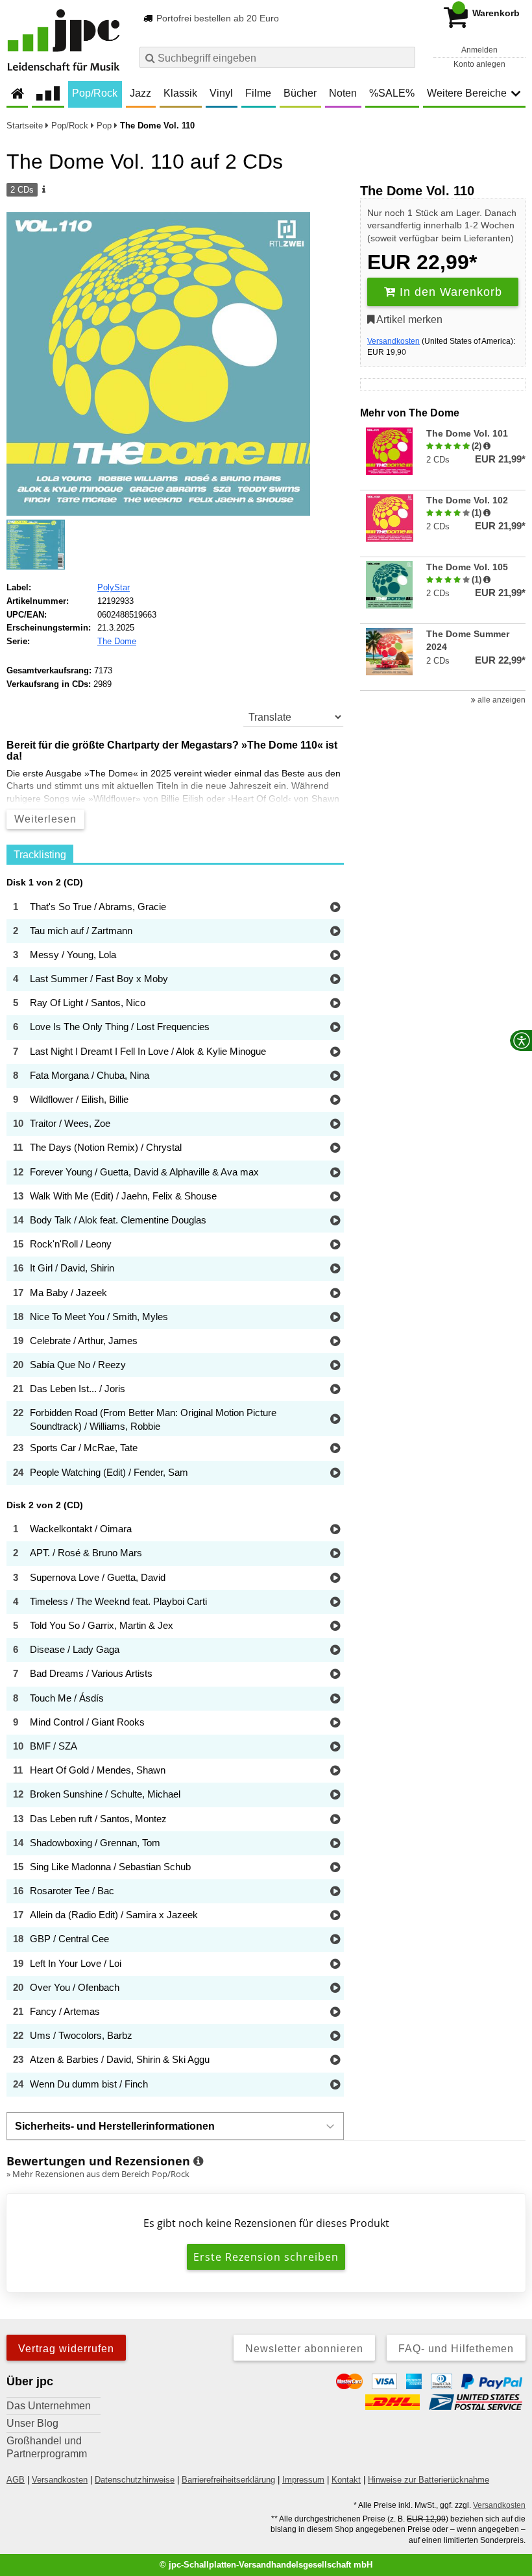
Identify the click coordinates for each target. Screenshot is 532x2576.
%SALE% (392, 93)
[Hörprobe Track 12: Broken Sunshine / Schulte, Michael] (335, 1795)
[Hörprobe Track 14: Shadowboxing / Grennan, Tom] (335, 1844)
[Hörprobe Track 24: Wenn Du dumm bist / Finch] (335, 2085)
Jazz (140, 93)
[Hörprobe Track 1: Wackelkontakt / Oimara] (335, 1530)
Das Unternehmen (49, 2406)
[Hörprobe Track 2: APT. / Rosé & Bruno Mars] (335, 1554)
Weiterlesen (45, 819)
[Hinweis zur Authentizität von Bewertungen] (487, 446)
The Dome (117, 641)
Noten (343, 93)
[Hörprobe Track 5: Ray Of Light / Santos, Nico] (335, 1004)
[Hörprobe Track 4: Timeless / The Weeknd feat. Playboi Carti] (335, 1603)
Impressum (303, 2480)
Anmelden (479, 50)
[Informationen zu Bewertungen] (198, 2161)
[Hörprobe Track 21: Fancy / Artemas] (335, 2013)
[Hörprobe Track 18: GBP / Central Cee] (335, 1940)
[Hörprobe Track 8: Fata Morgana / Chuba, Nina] (335, 1077)
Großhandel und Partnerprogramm (47, 2447)
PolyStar (114, 587)
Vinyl (221, 93)
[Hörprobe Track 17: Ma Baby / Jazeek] (335, 1294)
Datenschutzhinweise (135, 2480)
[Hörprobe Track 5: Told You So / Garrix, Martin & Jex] (335, 1627)
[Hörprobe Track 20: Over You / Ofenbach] (335, 1989)
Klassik (180, 93)
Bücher (300, 93)
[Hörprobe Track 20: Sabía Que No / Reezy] (335, 1366)
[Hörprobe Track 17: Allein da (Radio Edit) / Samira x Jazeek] (335, 1916)
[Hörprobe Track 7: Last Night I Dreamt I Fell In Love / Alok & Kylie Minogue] (335, 1053)
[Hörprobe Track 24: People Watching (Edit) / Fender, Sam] (335, 1474)
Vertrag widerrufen (66, 2349)
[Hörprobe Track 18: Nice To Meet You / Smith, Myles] (335, 1318)
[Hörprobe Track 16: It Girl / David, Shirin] (335, 1269)
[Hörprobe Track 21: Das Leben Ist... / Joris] (335, 1390)
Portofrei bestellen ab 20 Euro (216, 18)
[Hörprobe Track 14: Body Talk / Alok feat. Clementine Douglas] (335, 1221)
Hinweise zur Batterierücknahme (429, 2480)
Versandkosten (393, 341)
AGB (16, 2480)
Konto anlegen (479, 64)
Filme (258, 93)
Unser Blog (32, 2423)
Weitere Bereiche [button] (467, 93)
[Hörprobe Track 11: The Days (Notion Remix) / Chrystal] (335, 1149)
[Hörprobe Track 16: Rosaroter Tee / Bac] (335, 1892)
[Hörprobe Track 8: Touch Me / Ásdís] (335, 1699)
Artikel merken (408, 319)
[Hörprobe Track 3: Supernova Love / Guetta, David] (335, 1579)
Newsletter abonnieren (304, 2349)
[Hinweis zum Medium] (43, 190)
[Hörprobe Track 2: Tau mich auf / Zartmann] (335, 932)
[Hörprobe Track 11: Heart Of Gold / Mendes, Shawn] (335, 1771)
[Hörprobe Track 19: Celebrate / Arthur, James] (335, 1342)
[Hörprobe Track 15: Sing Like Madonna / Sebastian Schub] (335, 1868)
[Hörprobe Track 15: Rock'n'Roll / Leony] (335, 1245)
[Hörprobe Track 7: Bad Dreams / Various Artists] (335, 1675)
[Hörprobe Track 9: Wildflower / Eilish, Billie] (335, 1101)
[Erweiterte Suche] (404, 57)
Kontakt (346, 2480)
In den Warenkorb (449, 292)
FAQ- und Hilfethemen (456, 2349)
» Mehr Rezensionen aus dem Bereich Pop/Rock (98, 2174)
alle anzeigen (501, 700)
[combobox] (277, 57)
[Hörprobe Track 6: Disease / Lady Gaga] (335, 1651)
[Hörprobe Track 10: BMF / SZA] (335, 1747)
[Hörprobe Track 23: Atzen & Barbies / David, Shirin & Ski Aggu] (335, 2061)
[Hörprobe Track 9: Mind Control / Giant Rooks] (335, 1723)
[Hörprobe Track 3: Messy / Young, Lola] (335, 956)
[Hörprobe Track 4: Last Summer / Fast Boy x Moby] (335, 980)
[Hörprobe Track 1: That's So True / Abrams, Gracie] (335, 908)
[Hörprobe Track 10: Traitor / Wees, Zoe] (335, 1125)
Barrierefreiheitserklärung (228, 2480)
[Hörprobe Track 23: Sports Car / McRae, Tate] (335, 1449)
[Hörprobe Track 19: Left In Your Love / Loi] (335, 1965)
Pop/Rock (95, 93)
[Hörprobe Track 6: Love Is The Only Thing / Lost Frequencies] (335, 1028)
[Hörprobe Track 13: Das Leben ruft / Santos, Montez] (335, 1820)
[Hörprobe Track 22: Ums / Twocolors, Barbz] (335, 2037)
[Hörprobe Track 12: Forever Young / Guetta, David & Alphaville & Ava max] (335, 1173)
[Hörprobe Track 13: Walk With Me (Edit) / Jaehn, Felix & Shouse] (335, 1197)
